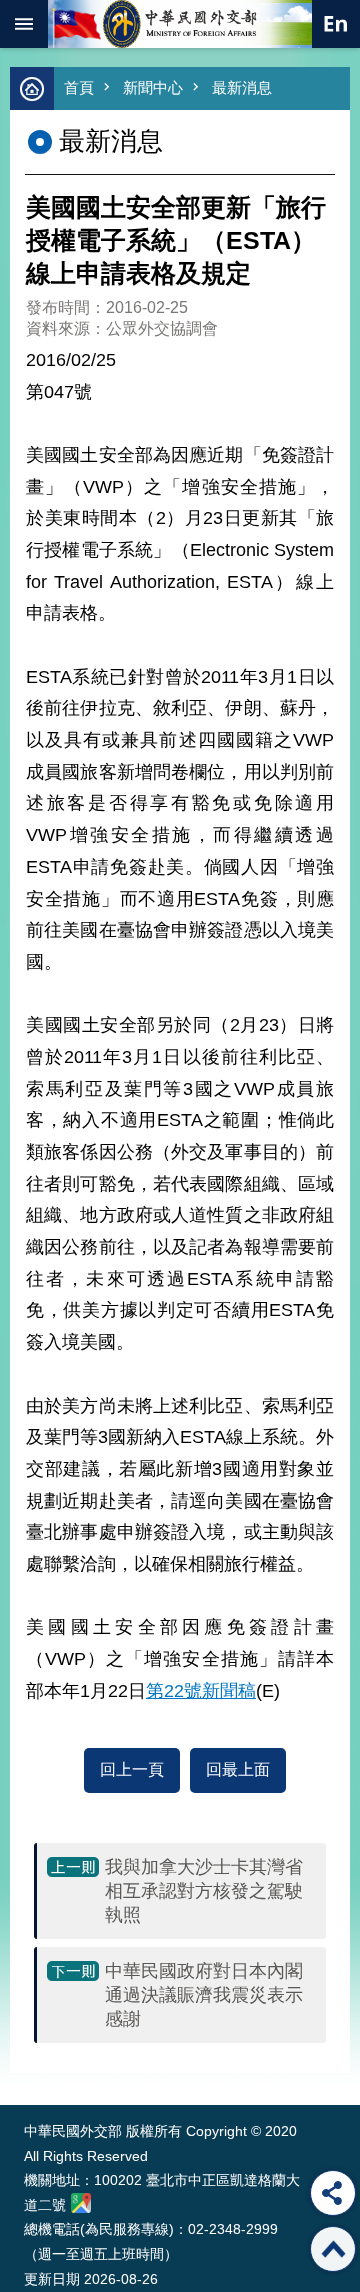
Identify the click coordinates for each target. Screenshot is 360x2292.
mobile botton (24, 24)
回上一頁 (132, 1769)
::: (28, 2067)
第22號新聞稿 (201, 1691)
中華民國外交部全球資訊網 (180, 24)
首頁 (79, 87)
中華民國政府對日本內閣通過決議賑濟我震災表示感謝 (204, 1995)
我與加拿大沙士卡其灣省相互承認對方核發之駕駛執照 (204, 1891)
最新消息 (242, 87)
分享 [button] (333, 2193)
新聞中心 (153, 87)
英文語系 (336, 24)
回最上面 (238, 1769)
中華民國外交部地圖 (81, 2203)
